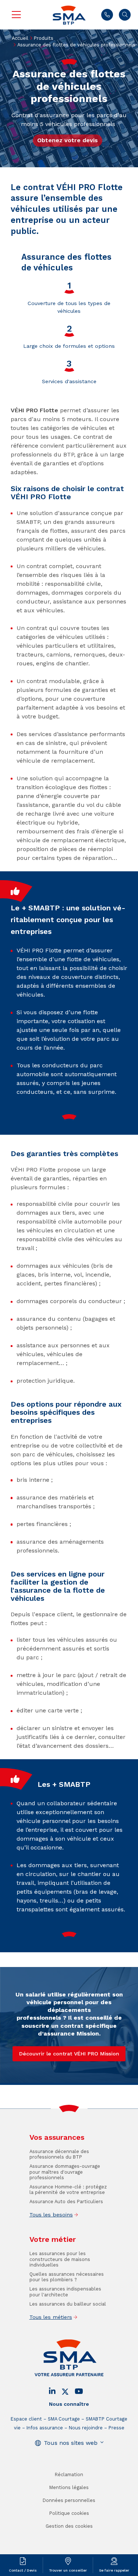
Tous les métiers (51, 2317)
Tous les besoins (51, 2215)
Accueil (20, 38)
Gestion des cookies (69, 2526)
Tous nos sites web (71, 2443)
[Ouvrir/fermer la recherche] (125, 15)
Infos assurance (45, 2428)
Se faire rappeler (114, 2570)
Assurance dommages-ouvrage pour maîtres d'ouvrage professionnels (65, 2172)
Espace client (26, 2419)
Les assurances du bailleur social (68, 2304)
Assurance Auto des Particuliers (66, 2201)
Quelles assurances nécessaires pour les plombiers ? (67, 2277)
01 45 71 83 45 (107, 15)
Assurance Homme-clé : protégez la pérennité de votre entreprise (68, 2190)
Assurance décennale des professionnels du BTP (59, 2154)
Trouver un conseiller (68, 2570)
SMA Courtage (64, 2419)
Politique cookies (69, 2513)
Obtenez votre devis (68, 140)
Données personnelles (69, 2500)
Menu (16, 15)
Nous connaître (69, 2404)
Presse (116, 2428)
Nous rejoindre (86, 2428)
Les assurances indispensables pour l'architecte (65, 2292)
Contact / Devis (23, 2570)
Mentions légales (69, 2487)
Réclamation (69, 2474)
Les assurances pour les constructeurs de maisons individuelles (60, 2259)
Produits (44, 38)
